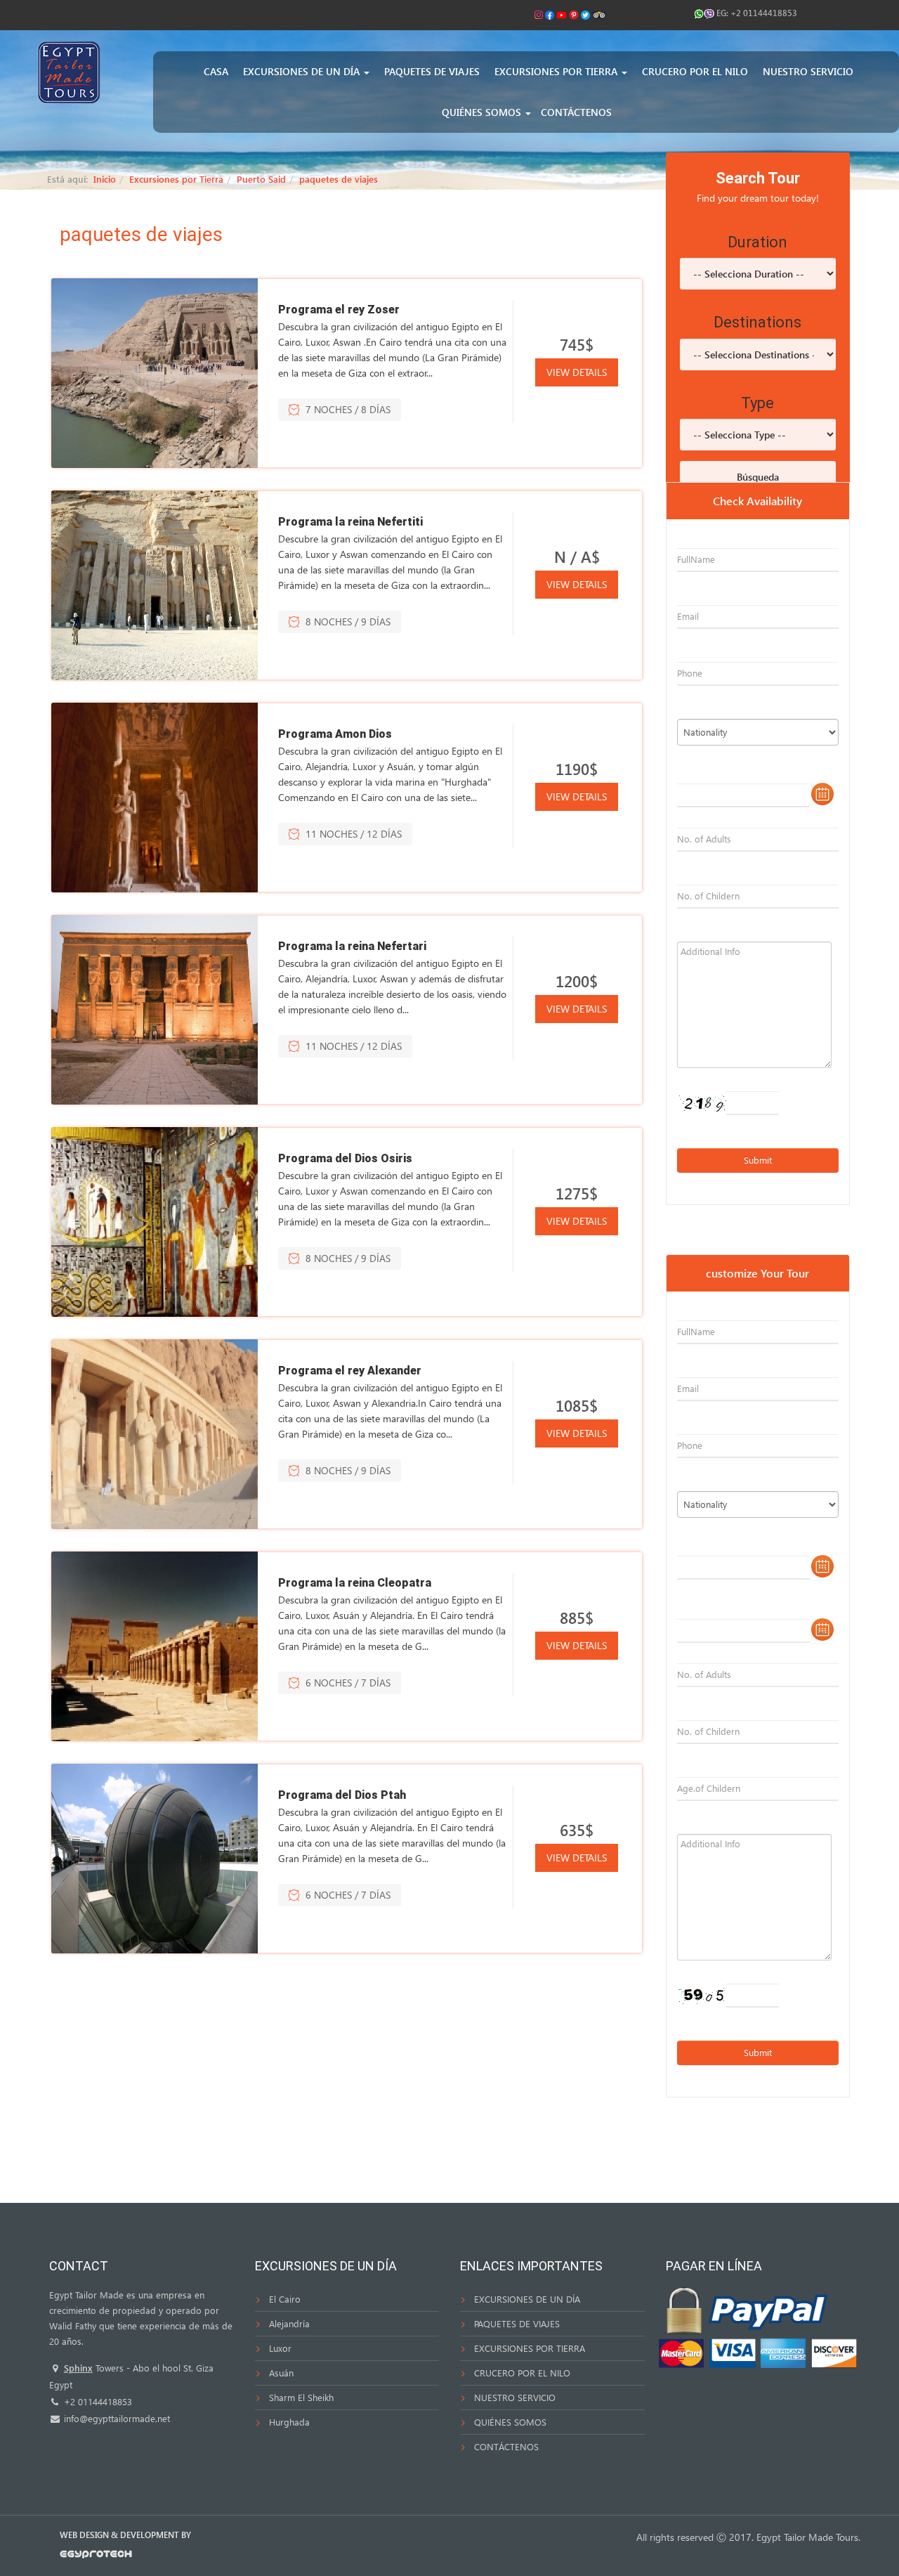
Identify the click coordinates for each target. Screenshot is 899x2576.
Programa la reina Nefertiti (350, 522)
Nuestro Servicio (808, 71)
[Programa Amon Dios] (155, 798)
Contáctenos (576, 112)
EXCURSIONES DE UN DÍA (527, 2299)
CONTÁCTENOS (506, 2446)
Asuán (281, 2373)
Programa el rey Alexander (350, 1371)
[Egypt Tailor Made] (69, 71)
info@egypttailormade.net (116, 2418)
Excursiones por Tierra (557, 71)
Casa (216, 71)
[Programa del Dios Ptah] (155, 1859)
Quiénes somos (483, 112)
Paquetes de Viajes (432, 71)
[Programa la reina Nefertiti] (155, 585)
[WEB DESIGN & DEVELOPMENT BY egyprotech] (96, 2557)
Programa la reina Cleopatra (355, 1583)
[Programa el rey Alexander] (155, 1434)
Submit (758, 1160)
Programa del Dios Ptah (342, 1795)
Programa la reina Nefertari (352, 946)
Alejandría (289, 2323)
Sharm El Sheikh (301, 2397)
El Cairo (285, 2299)
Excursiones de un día (303, 71)
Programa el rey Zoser (339, 310)
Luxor (280, 2348)
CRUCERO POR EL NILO (522, 2373)
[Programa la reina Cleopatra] (155, 1646)
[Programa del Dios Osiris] (155, 1222)
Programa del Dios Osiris (345, 1158)
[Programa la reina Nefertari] (155, 1010)
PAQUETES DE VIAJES (517, 2323)
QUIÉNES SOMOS (510, 2422)
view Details (577, 372)
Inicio (105, 179)
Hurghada (289, 2422)
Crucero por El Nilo (695, 71)
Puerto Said (261, 179)
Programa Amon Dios (335, 734)
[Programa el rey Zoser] (155, 373)
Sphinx (78, 2368)
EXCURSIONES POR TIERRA (530, 2348)
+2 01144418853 (764, 13)
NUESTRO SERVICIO (515, 2397)
